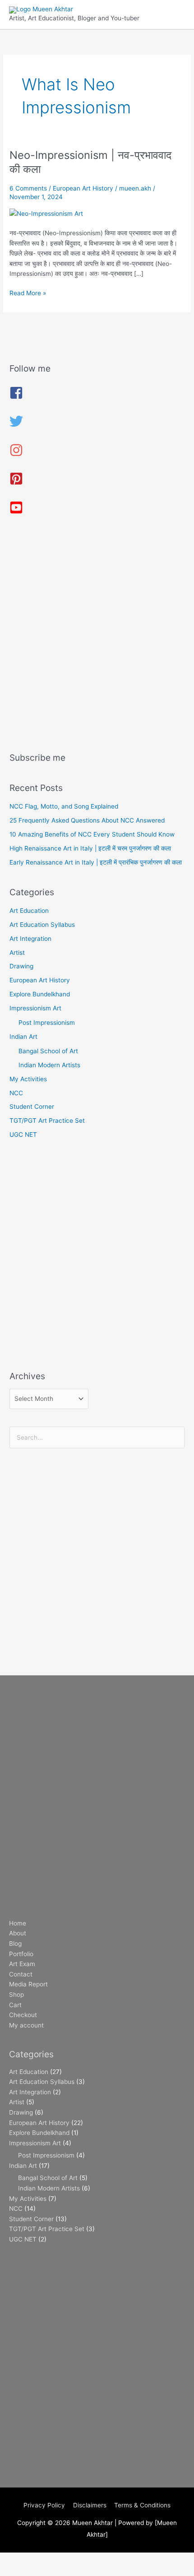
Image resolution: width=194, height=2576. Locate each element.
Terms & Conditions (142, 2505)
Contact (21, 1974)
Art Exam (22, 1964)
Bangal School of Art (48, 1051)
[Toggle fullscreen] (56, 2560)
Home (18, 1923)
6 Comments (28, 188)
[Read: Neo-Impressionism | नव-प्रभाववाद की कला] (46, 213)
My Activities (28, 1079)
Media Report (28, 1984)
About (18, 1933)
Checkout (23, 2015)
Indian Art (23, 1037)
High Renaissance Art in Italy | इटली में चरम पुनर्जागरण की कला (90, 848)
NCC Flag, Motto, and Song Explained (64, 806)
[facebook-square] (16, 397)
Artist (17, 953)
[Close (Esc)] (132, 2560)
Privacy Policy (44, 2505)
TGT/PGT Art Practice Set (47, 1121)
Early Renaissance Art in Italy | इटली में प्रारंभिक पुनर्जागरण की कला (96, 862)
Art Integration (30, 939)
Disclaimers (90, 2505)
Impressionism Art (35, 1008)
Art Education (29, 911)
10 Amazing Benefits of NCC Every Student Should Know (92, 834)
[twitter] (16, 426)
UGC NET (23, 1135)
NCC (16, 1093)
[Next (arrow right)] (56, 2571)
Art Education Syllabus (42, 925)
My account (26, 2025)
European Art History (83, 188)
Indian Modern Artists (49, 1065)
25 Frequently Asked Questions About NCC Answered (87, 820)
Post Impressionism (47, 1023)
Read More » (28, 292)
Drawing (21, 966)
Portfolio (21, 1954)
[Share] (94, 2560)
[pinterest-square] (16, 483)
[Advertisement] (97, 637)
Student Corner (32, 1107)
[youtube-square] (16, 512)
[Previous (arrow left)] (18, 2571)
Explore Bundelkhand (40, 994)
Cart (15, 2005)
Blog (15, 1944)
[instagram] (16, 455)
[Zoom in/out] (18, 2560)
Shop (16, 1995)
